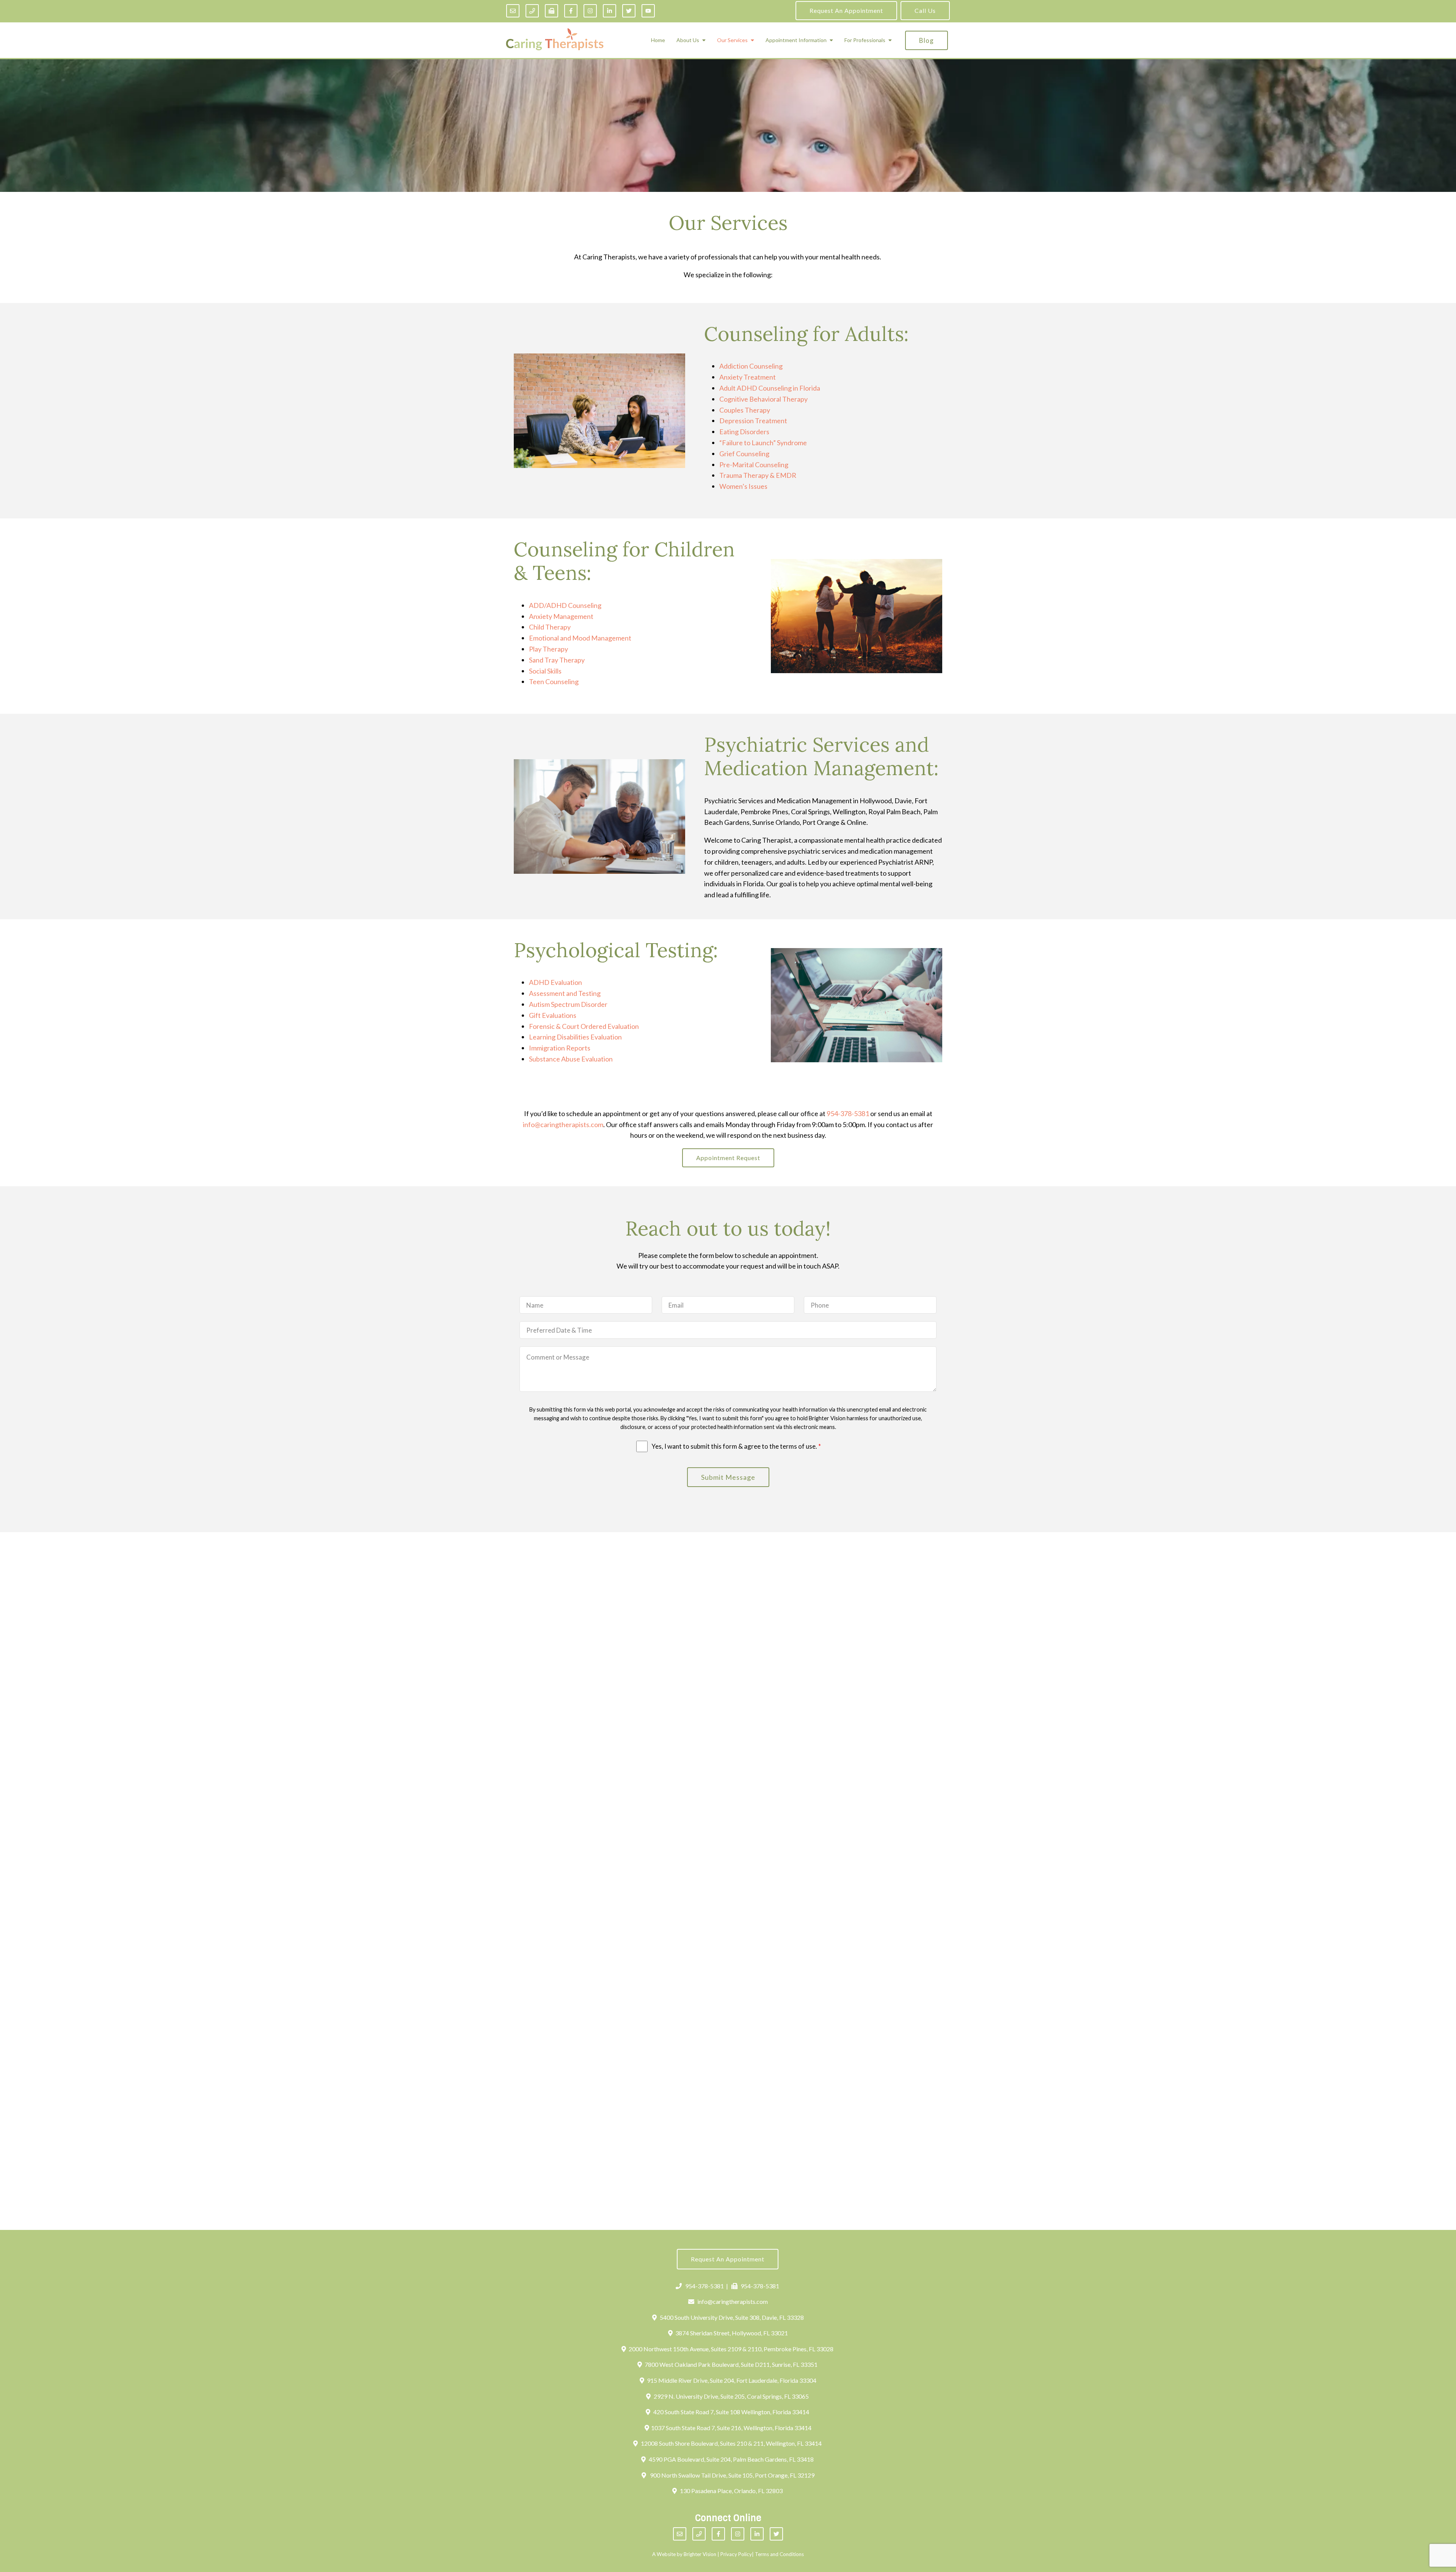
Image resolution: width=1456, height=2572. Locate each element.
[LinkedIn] (610, 11)
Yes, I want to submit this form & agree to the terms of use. (736, 1446)
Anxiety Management (561, 616)
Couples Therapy (745, 410)
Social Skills (545, 671)
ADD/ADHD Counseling (565, 605)
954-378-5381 (848, 1113)
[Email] (513, 11)
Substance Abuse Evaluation (571, 1059)
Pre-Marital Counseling (754, 465)
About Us (688, 40)
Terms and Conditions (779, 2554)
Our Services (732, 40)
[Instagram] (590, 11)
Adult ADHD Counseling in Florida (770, 388)
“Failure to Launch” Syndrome (763, 443)
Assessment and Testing (565, 993)
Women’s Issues (743, 486)
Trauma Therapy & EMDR (758, 475)
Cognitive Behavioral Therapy (763, 399)
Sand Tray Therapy (557, 660)
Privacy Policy (736, 2554)
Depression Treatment (753, 421)
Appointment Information (796, 40)
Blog (926, 40)
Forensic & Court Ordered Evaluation (584, 1026)
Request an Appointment (846, 10)
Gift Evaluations (553, 1015)
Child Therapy (550, 627)
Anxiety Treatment (748, 377)
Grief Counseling (744, 454)
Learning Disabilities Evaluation (575, 1037)
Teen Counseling (554, 681)
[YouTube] (648, 11)
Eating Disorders (744, 432)
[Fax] (551, 11)
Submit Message (728, 1477)
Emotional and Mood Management (580, 638)
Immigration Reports (560, 1048)
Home (658, 40)
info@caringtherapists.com (563, 1124)
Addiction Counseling (751, 366)
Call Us (925, 10)
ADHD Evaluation (555, 982)
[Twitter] (629, 11)
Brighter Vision (700, 2554)
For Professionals (865, 40)
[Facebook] (571, 11)
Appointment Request (728, 1158)
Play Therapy (548, 649)
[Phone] (532, 11)
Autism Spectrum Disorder (568, 1004)
